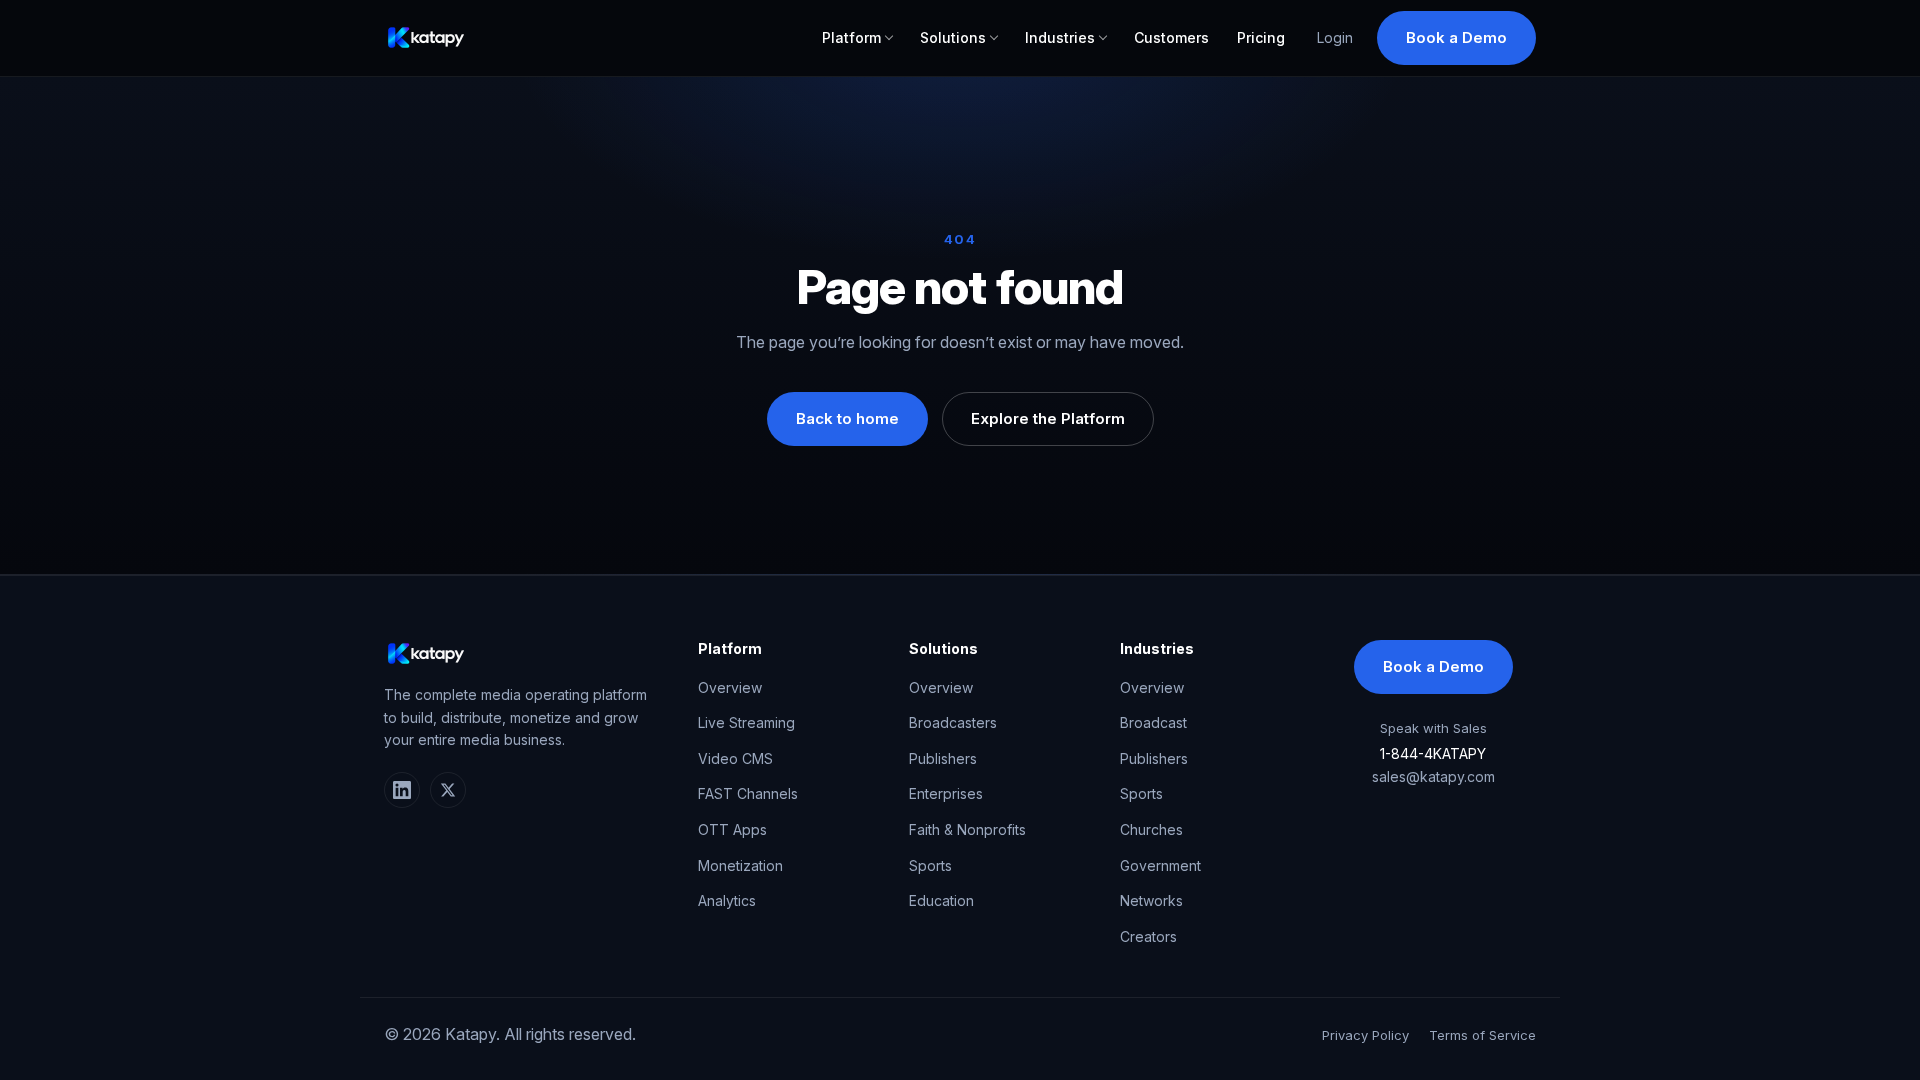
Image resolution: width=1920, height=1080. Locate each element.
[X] (448, 790)
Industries (1060, 37)
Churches (1151, 829)
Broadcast (1153, 722)
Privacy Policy (1365, 1035)
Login (1335, 37)
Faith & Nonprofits (967, 829)
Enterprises (946, 793)
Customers (1171, 37)
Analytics (727, 900)
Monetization (740, 865)
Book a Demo (1456, 37)
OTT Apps (732, 829)
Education (941, 900)
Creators (1148, 936)
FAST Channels (748, 793)
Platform (851, 37)
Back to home (847, 418)
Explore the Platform (1048, 418)
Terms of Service (1482, 1035)
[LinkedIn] (402, 790)
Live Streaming (746, 722)
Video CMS (735, 758)
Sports (930, 865)
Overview (730, 687)
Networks (1151, 900)
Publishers (943, 758)
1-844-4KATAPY (1433, 753)
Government (1160, 865)
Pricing (1261, 37)
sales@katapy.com (1433, 776)
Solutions (953, 37)
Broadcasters (953, 722)
